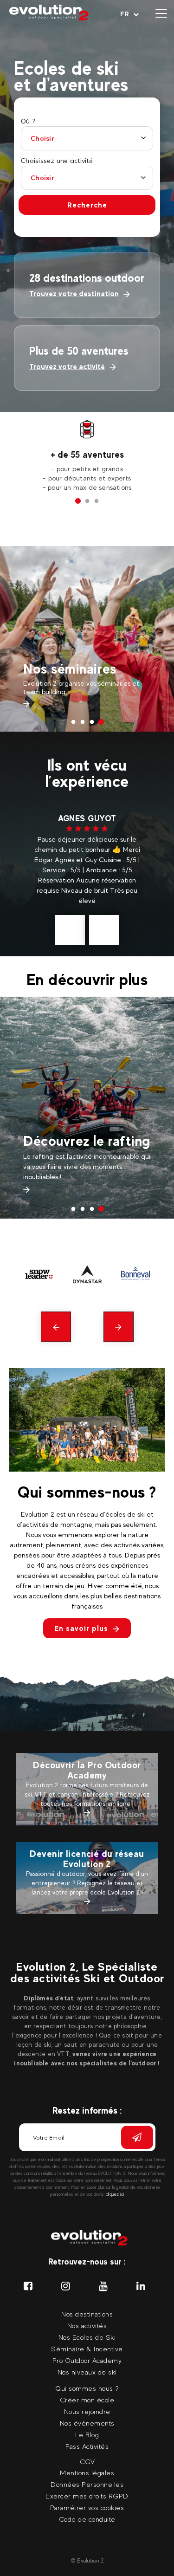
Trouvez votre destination (74, 294)
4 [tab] (101, 722)
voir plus (87, 900)
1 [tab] (78, 501)
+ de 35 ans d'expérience (87, 454)
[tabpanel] (87, 456)
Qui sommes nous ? (87, 2388)
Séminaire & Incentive (87, 2349)
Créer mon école (87, 2400)
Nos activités (87, 2326)
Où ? (28, 121)
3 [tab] (97, 501)
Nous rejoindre (87, 2411)
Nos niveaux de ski (87, 2372)
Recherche (87, 205)
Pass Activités (67, 644)
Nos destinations (87, 2314)
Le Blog (87, 2435)
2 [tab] (87, 501)
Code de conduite (87, 2519)
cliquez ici (115, 2194)
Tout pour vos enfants (66, 1125)
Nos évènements (87, 2423)
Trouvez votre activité (67, 367)
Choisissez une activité (57, 161)
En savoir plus (81, 1628)
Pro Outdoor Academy (87, 2360)
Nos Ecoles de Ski (87, 2337)
